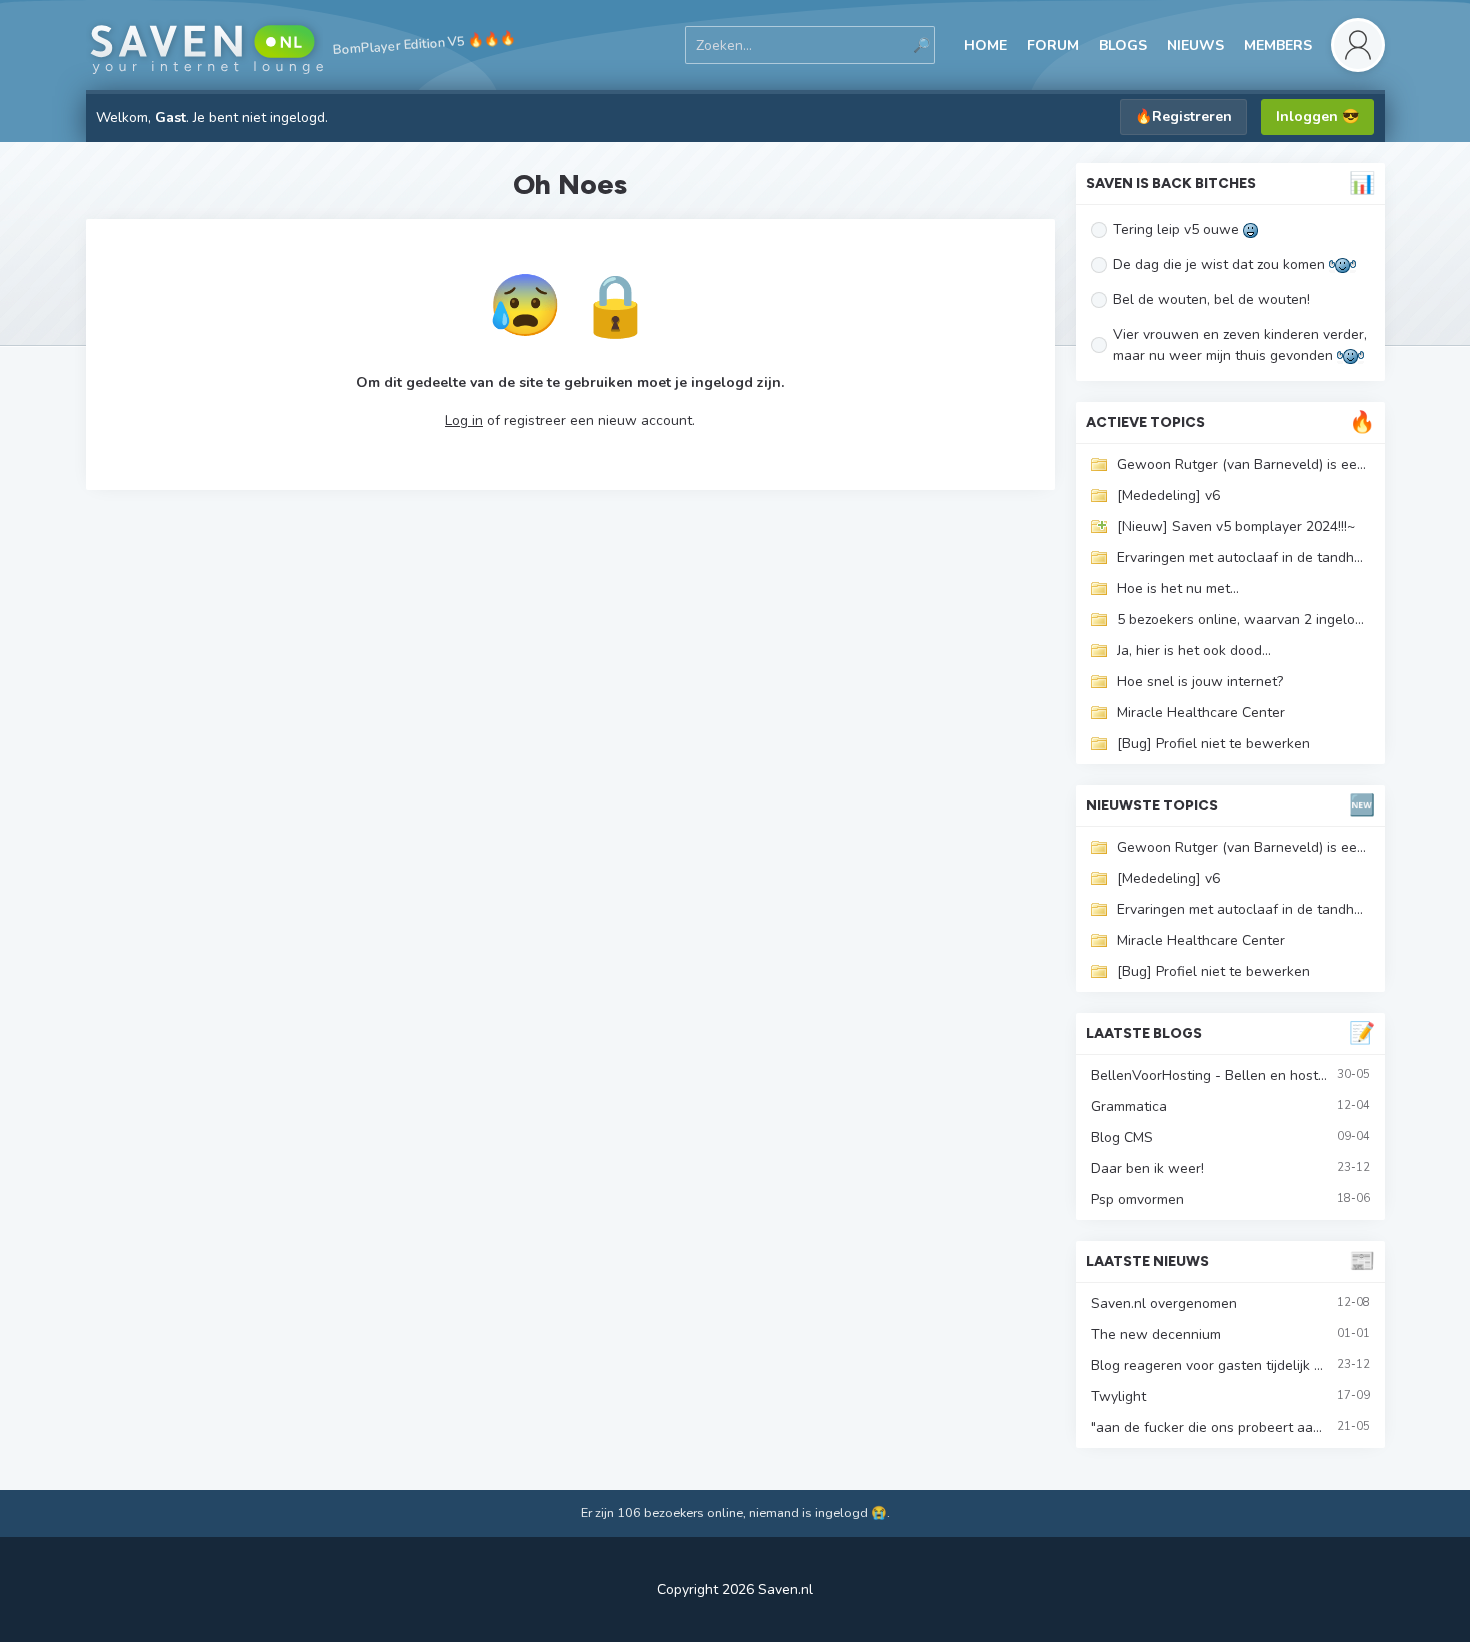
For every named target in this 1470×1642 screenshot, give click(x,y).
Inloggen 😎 (1317, 116)
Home (985, 45)
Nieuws (1195, 45)
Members (1278, 45)
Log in (464, 420)
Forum (1053, 45)
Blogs (1123, 45)
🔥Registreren (1183, 116)
